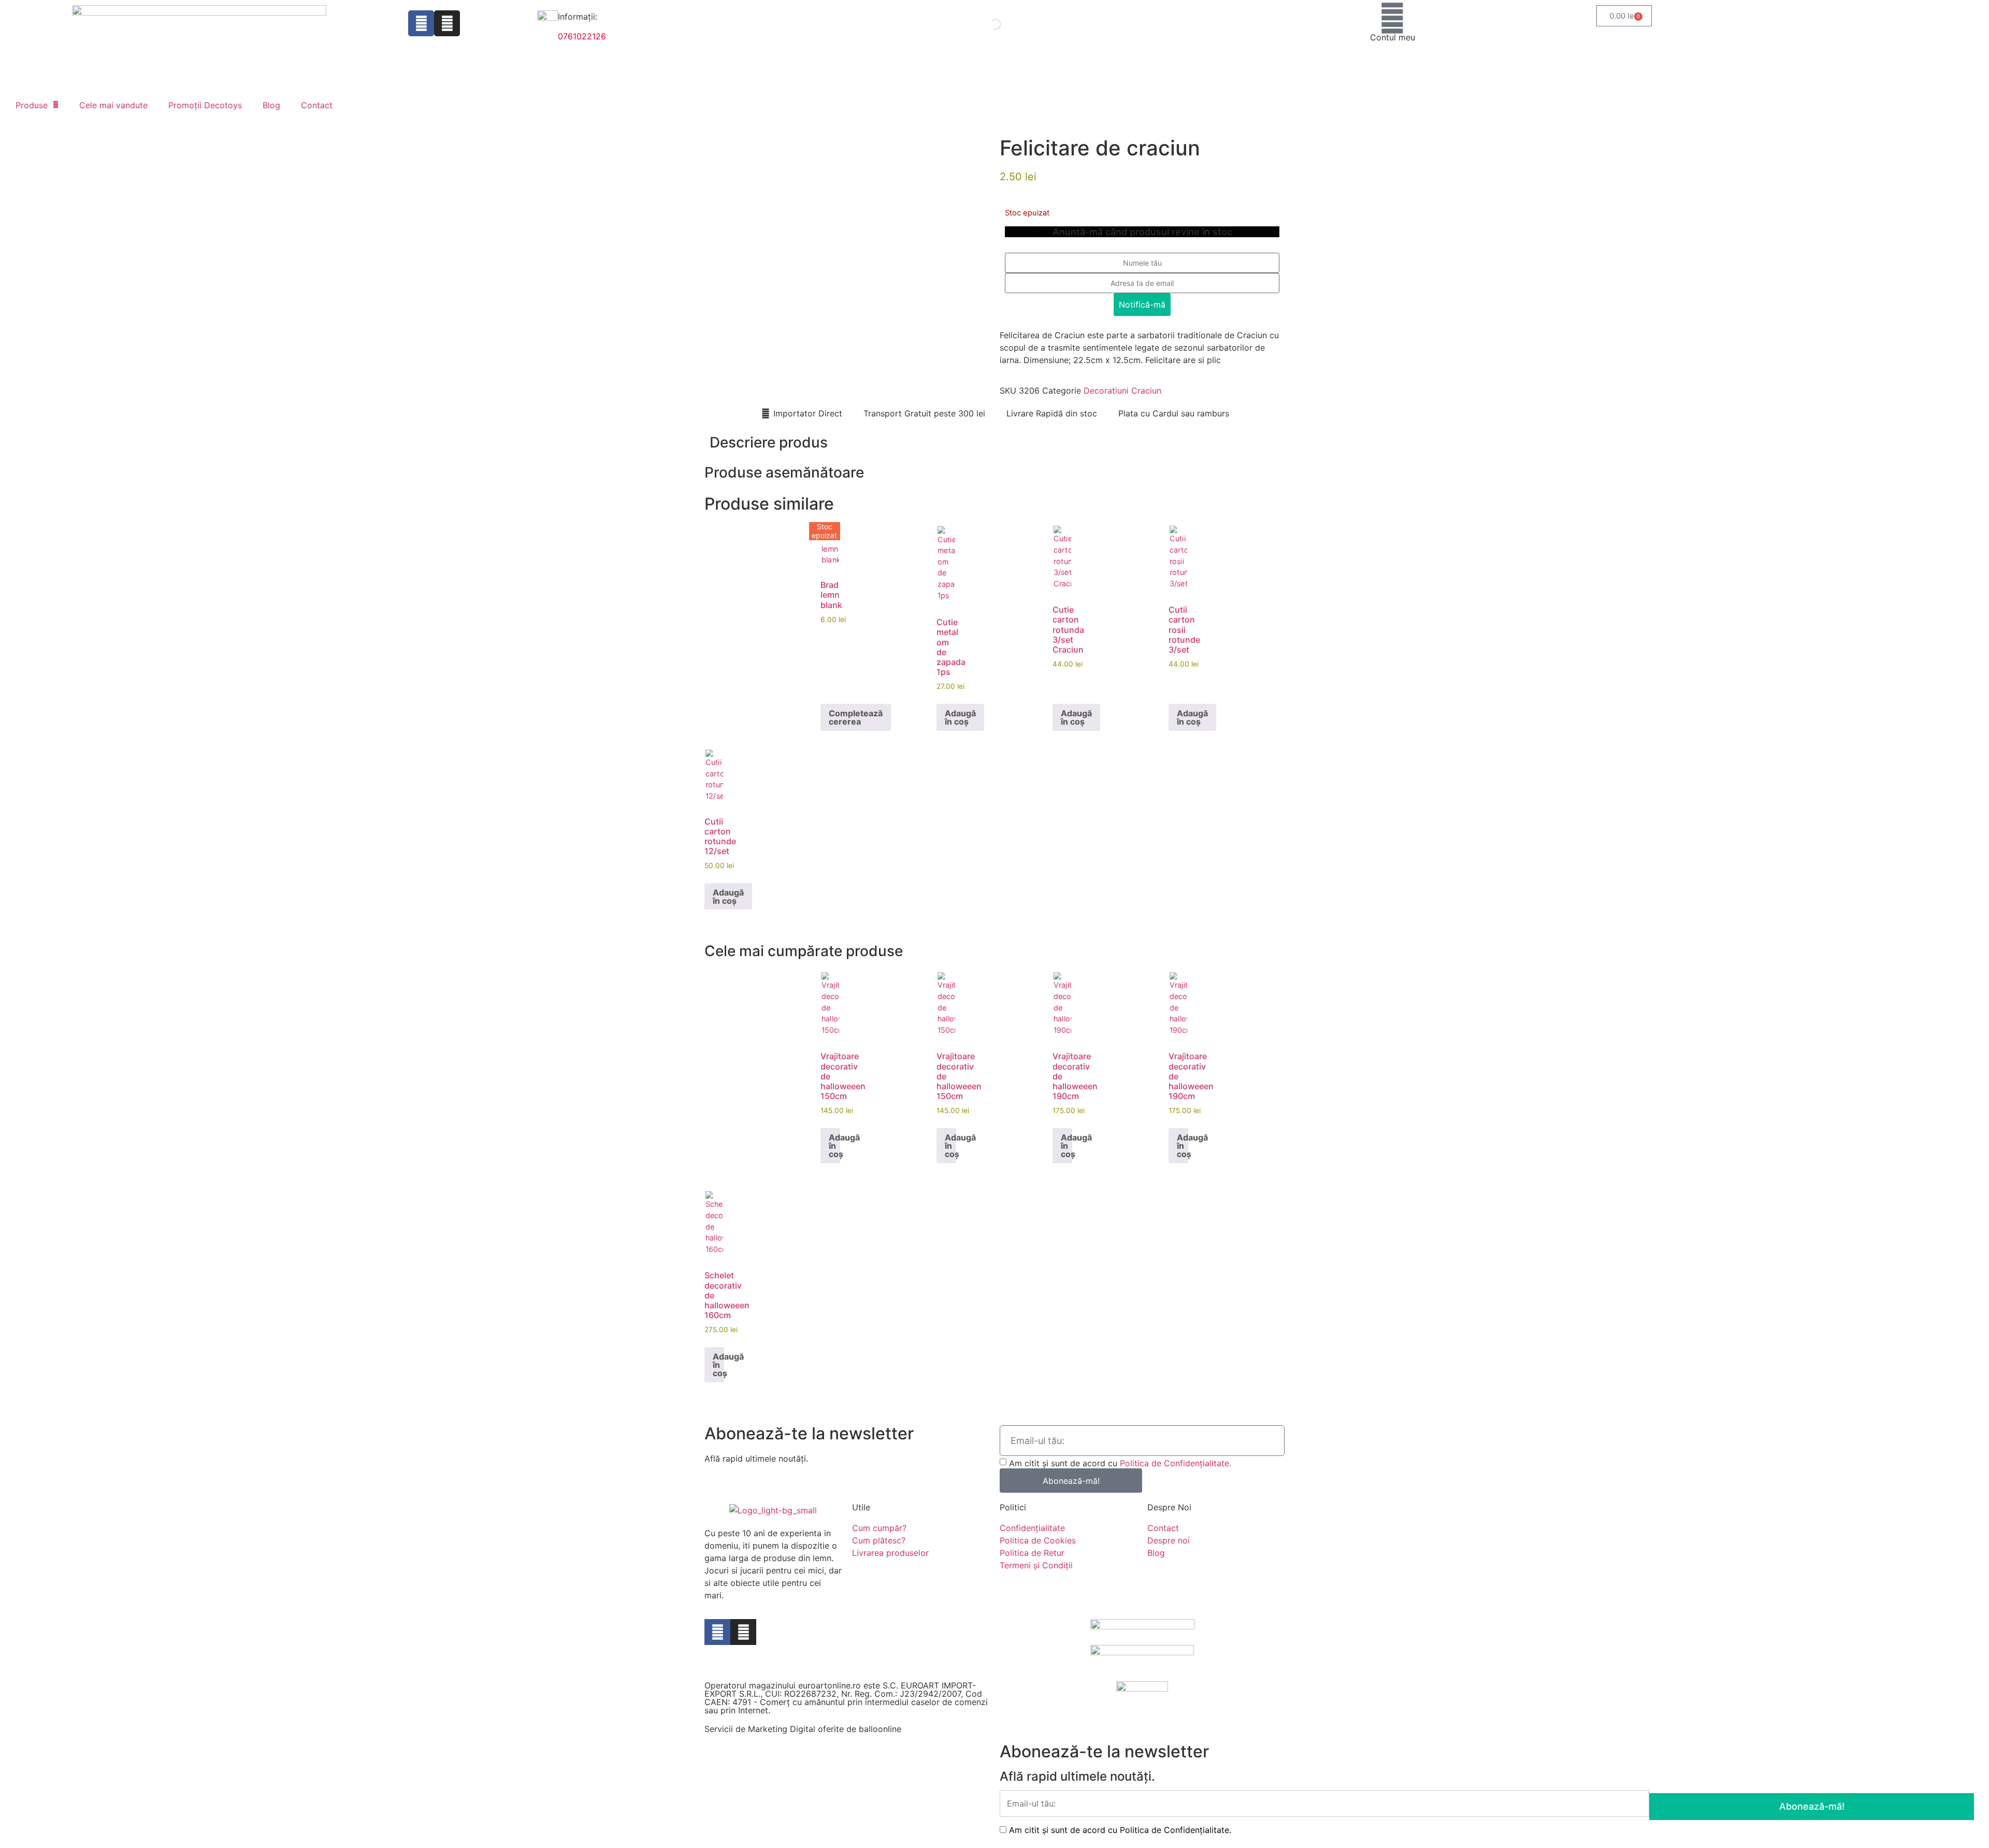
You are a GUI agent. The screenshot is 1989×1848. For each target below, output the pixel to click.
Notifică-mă (1142, 305)
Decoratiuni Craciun (1122, 391)
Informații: (578, 17)
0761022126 (582, 36)
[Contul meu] (1392, 18)
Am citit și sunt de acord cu (1120, 1463)
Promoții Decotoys (205, 105)
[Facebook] (421, 23)
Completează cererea (856, 717)
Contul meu (1393, 37)
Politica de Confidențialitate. (1176, 1463)
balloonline (880, 1729)
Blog (271, 105)
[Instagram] (447, 23)
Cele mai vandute (113, 105)
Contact (317, 105)
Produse (32, 105)
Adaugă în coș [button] (960, 717)
